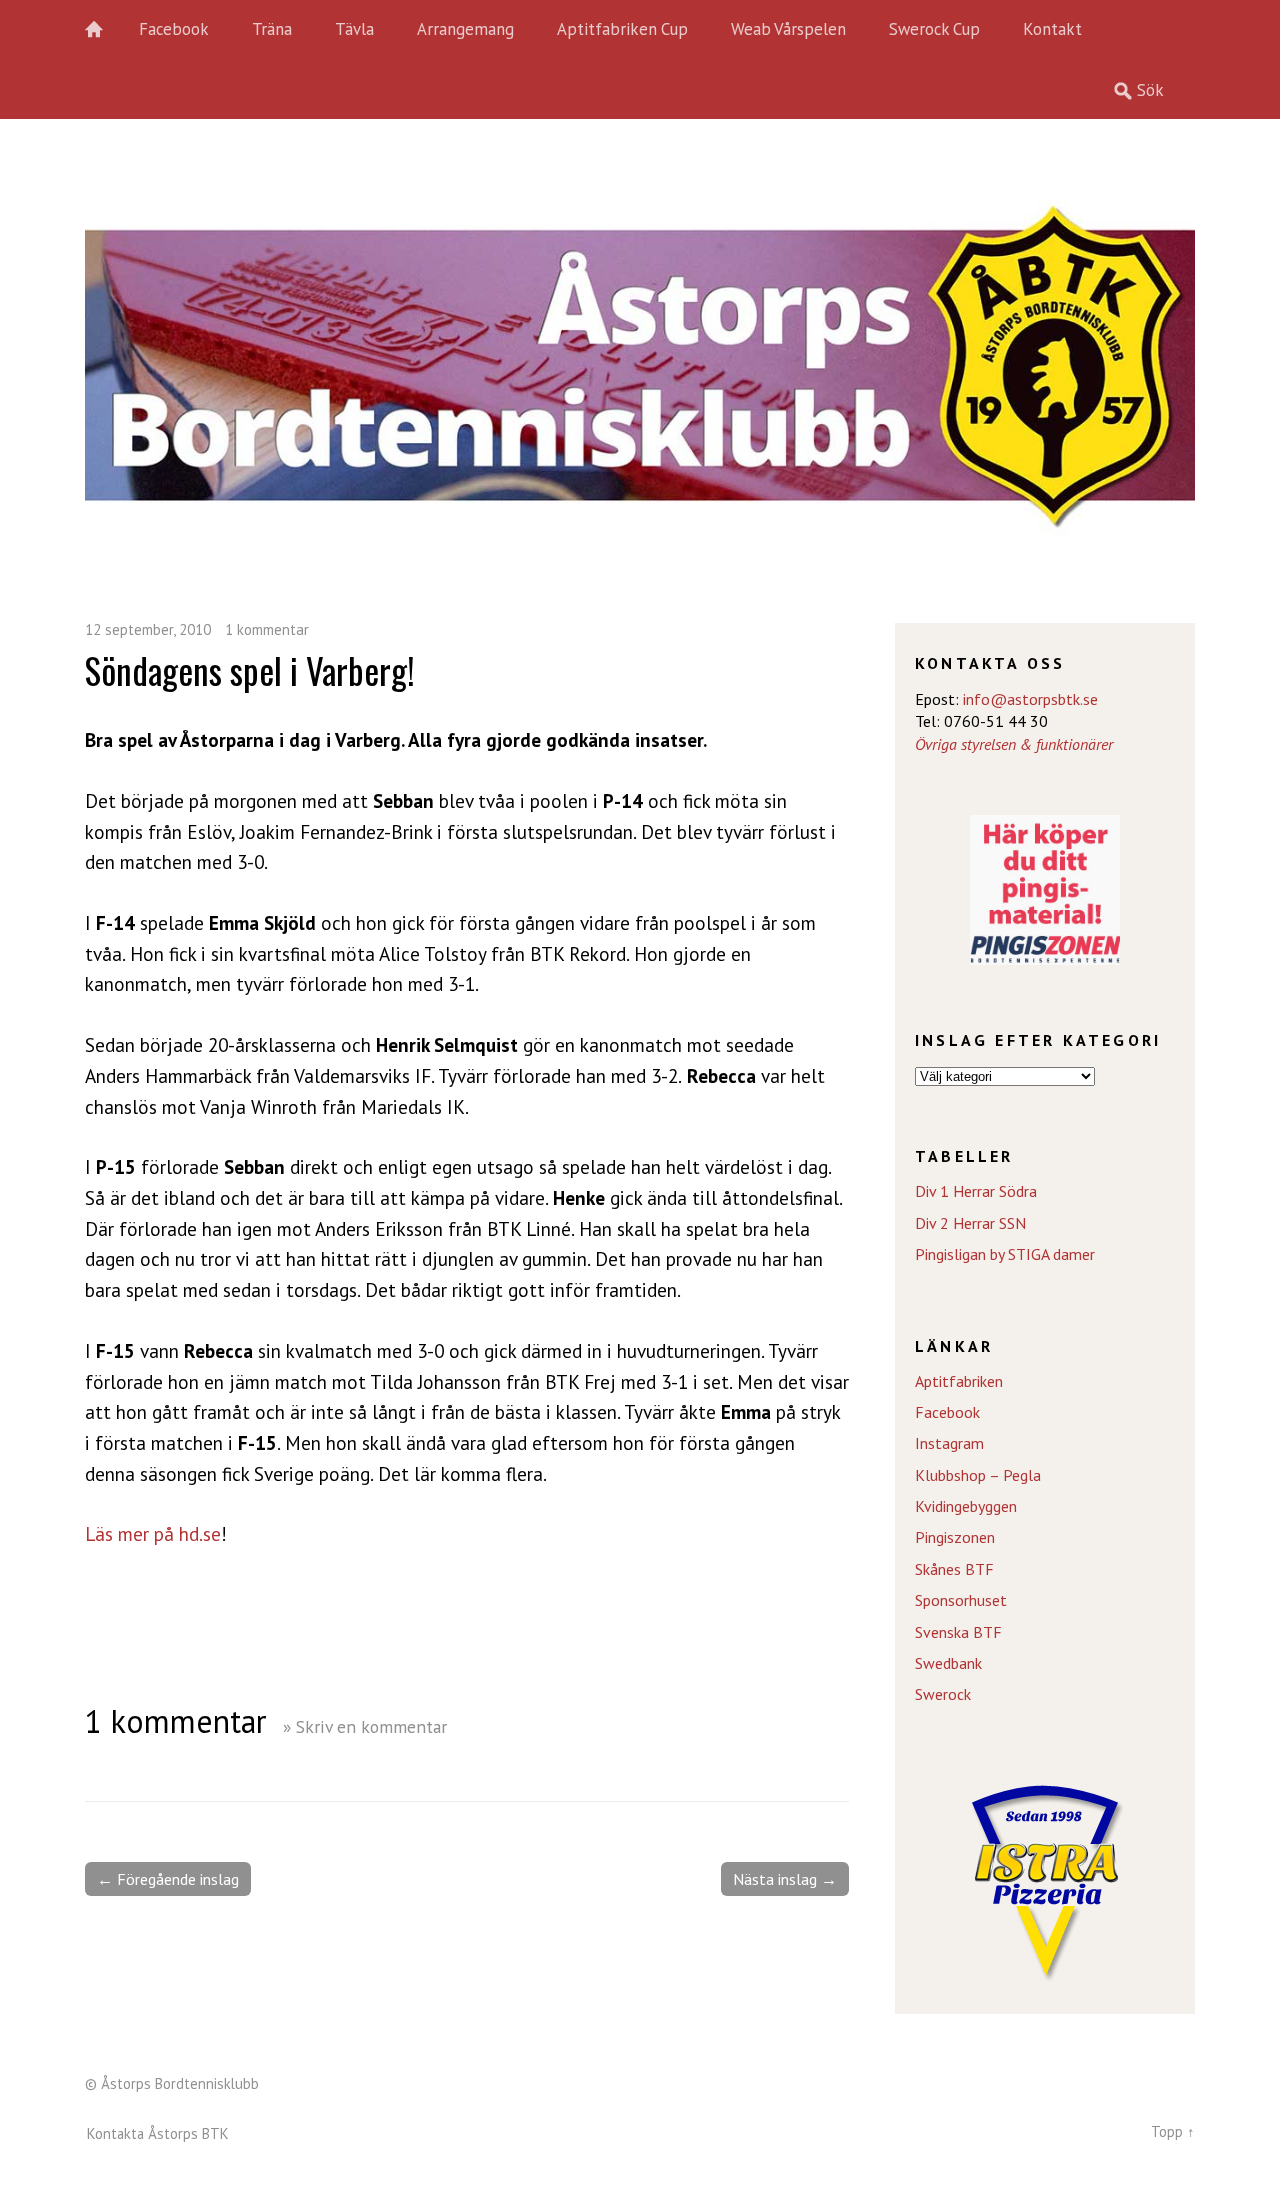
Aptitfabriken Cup (622, 29)
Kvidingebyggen (966, 1506)
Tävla (354, 29)
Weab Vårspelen (788, 29)
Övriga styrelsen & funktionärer (1014, 744)
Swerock (943, 1694)
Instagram (949, 1443)
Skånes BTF (954, 1569)
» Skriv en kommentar (365, 1726)
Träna (272, 29)
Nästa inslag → (785, 1879)
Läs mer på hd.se (153, 1533)
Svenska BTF (958, 1632)
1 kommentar (267, 629)
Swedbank (948, 1663)
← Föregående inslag (168, 1879)
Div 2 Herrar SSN (970, 1223)
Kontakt (1052, 29)
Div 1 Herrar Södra (976, 1191)
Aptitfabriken (959, 1381)
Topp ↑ (1173, 2131)
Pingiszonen (955, 1537)
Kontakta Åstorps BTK (158, 2133)
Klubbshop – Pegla (978, 1475)
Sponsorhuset (961, 1600)
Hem (105, 30)
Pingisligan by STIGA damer (1005, 1254)
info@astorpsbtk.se (1030, 699)
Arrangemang (465, 29)
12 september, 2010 (148, 629)
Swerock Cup (934, 29)
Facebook (174, 29)
